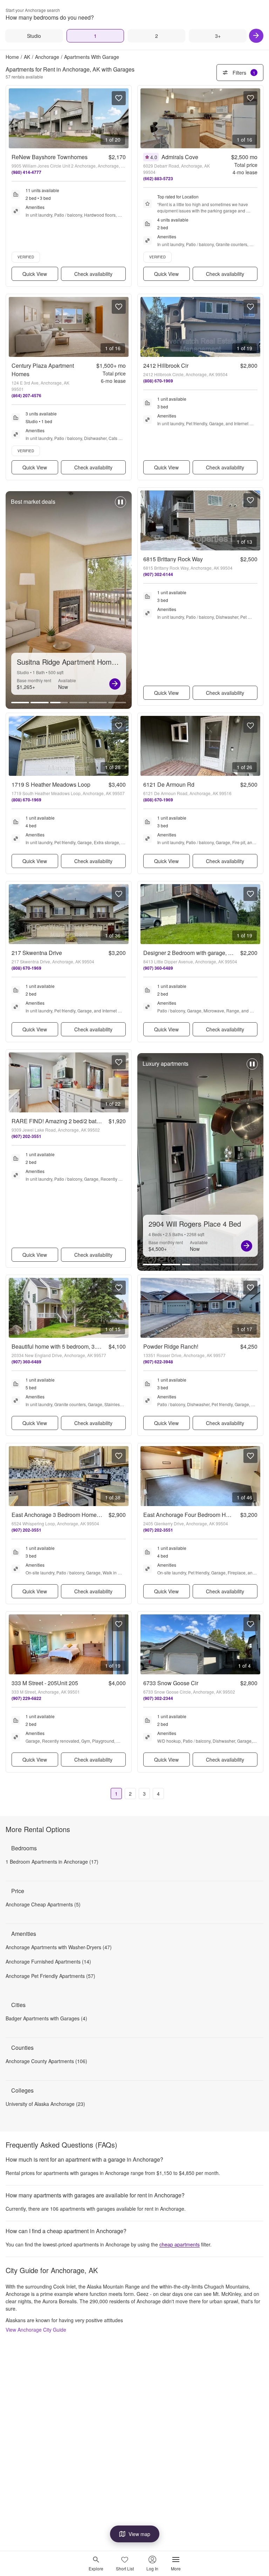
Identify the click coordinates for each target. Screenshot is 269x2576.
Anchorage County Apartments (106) (46, 2061)
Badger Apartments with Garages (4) (46, 2018)
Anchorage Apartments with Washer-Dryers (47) (59, 1947)
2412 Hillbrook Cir (166, 365)
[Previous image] (14, 118)
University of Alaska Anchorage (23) (45, 2104)
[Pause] (120, 506)
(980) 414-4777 (26, 172)
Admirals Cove (180, 157)
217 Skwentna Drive (37, 953)
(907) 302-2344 (158, 1698)
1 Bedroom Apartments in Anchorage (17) (52, 1862)
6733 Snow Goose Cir (171, 1683)
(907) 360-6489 (158, 968)
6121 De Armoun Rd (169, 784)
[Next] (256, 36)
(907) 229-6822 (26, 1698)
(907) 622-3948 (158, 1362)
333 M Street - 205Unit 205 (45, 1683)
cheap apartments (180, 2244)
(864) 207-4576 (26, 395)
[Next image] (123, 118)
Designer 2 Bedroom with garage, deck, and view (204, 953)
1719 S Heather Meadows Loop (51, 784)
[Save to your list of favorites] (119, 98)
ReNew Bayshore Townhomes (50, 157)
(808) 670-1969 (158, 381)
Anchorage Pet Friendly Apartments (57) (50, 1976)
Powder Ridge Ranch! (171, 1346)
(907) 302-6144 (158, 574)
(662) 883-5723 (158, 178)
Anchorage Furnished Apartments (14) (48, 1961)
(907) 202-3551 (26, 1136)
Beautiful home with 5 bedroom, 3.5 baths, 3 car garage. (81, 1346)
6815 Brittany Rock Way (173, 559)
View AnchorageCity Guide (36, 2330)
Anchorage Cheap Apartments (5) (43, 1904)
